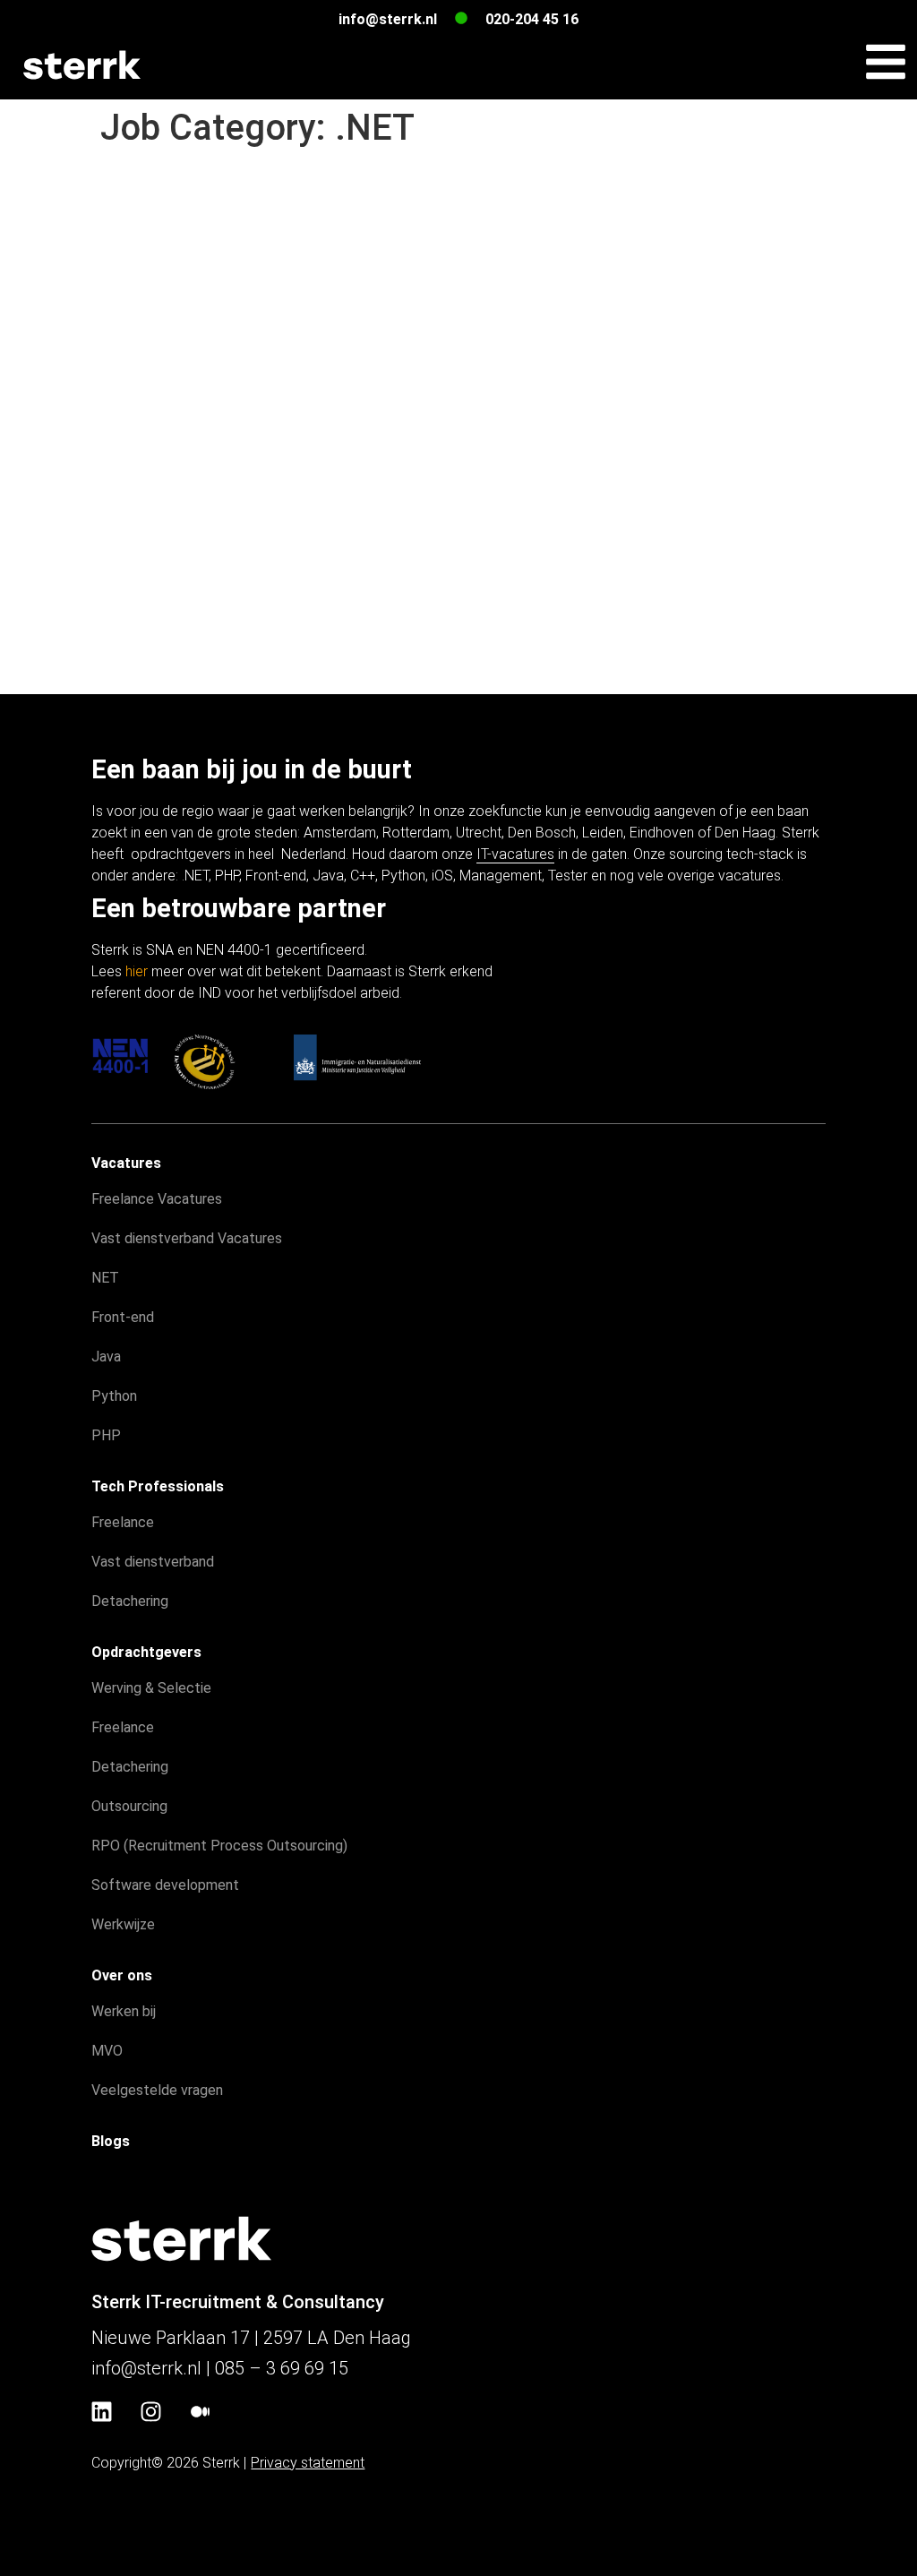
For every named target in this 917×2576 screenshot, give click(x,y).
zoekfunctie (505, 811)
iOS (442, 876)
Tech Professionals (158, 1486)
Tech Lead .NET (201, 181)
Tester (568, 876)
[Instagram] (150, 2412)
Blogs (111, 2141)
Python (403, 876)
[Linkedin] (101, 2412)
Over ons (122, 1975)
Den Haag (745, 833)
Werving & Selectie (151, 1688)
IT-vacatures (515, 854)
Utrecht (479, 833)
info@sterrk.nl (388, 19)
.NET (195, 876)
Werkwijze (123, 1924)
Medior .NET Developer (246, 473)
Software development (165, 1885)
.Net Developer (194, 571)
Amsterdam (340, 833)
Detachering (130, 1601)
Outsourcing (129, 1806)
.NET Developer (198, 327)
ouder (127, 665)
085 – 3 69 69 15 (282, 2368)
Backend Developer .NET (257, 279)
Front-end (276, 876)
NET (105, 1278)
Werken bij (124, 2011)
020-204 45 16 (532, 19)
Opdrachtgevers (146, 1652)
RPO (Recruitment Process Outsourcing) (219, 1846)
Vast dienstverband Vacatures (187, 1238)
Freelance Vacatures (157, 1199)
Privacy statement (308, 2463)
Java (328, 876)
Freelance (123, 1522)
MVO (107, 2051)
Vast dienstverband (153, 1562)
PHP (227, 876)
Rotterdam (416, 833)
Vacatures (126, 1163)
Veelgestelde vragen (157, 2090)
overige (691, 876)
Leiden (603, 833)
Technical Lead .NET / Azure (281, 229)
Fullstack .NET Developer (260, 376)
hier (137, 971)
